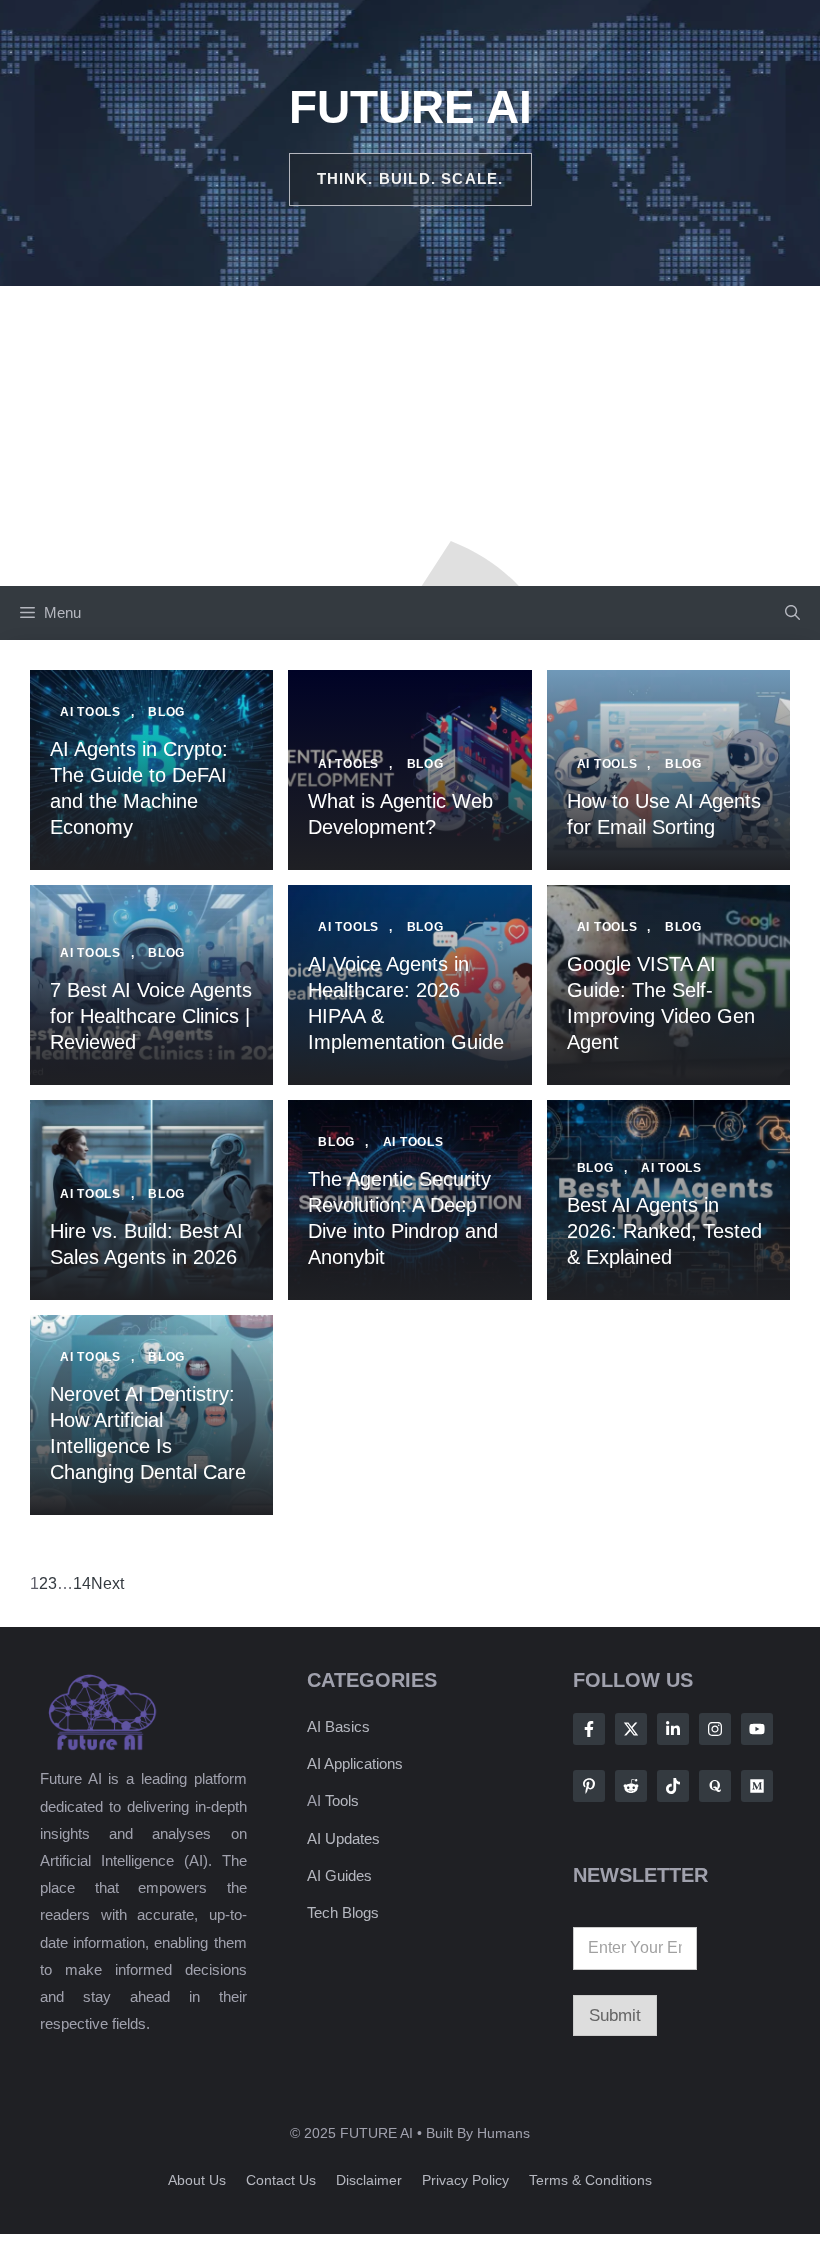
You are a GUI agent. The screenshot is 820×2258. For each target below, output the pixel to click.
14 (82, 1583)
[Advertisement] (410, 436)
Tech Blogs (343, 1912)
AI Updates (343, 1838)
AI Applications (355, 1763)
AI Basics (338, 1726)
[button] (792, 613)
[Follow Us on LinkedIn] (673, 1729)
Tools (342, 1800)
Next (107, 1583)
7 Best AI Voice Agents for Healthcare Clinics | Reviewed (151, 1016)
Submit (615, 2015)
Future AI (410, 107)
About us (197, 2180)
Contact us (281, 2180)
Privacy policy (465, 2180)
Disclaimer (369, 2180)
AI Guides (339, 1875)
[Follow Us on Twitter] (631, 1729)
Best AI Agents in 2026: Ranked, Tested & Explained (664, 1231)
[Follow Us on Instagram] (715, 1729)
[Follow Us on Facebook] (589, 1729)
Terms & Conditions (590, 2180)
